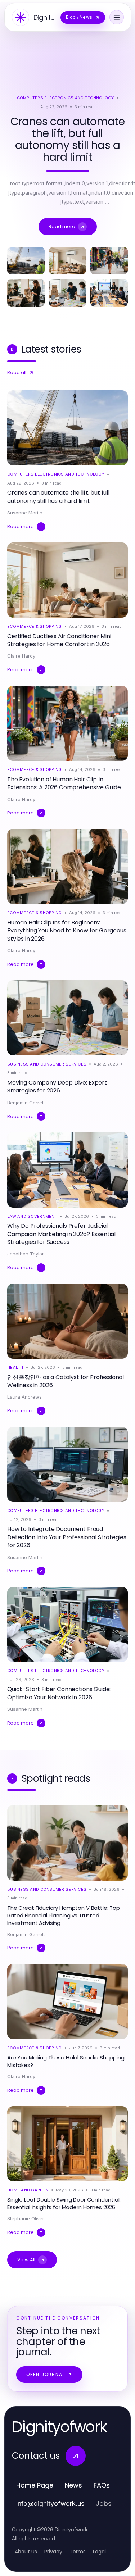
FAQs (102, 2485)
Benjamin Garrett (26, 1103)
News (73, 2485)
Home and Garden (28, 2190)
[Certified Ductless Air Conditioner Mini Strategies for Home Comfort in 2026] (68, 261)
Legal (99, 2552)
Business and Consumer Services (47, 1064)
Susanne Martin (25, 513)
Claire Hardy (21, 656)
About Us (26, 2552)
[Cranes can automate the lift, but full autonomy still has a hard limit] (26, 261)
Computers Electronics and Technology (66, 98)
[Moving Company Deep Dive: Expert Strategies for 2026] (68, 293)
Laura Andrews (24, 1397)
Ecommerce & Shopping (35, 626)
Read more (62, 226)
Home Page (35, 2485)
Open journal (46, 2374)
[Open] (117, 17)
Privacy (53, 2552)
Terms (78, 2552)
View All (26, 2260)
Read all (17, 372)
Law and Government (32, 1216)
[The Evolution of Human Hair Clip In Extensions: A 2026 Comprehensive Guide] (109, 261)
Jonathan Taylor (26, 1254)
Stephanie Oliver (26, 2218)
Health (15, 1367)
